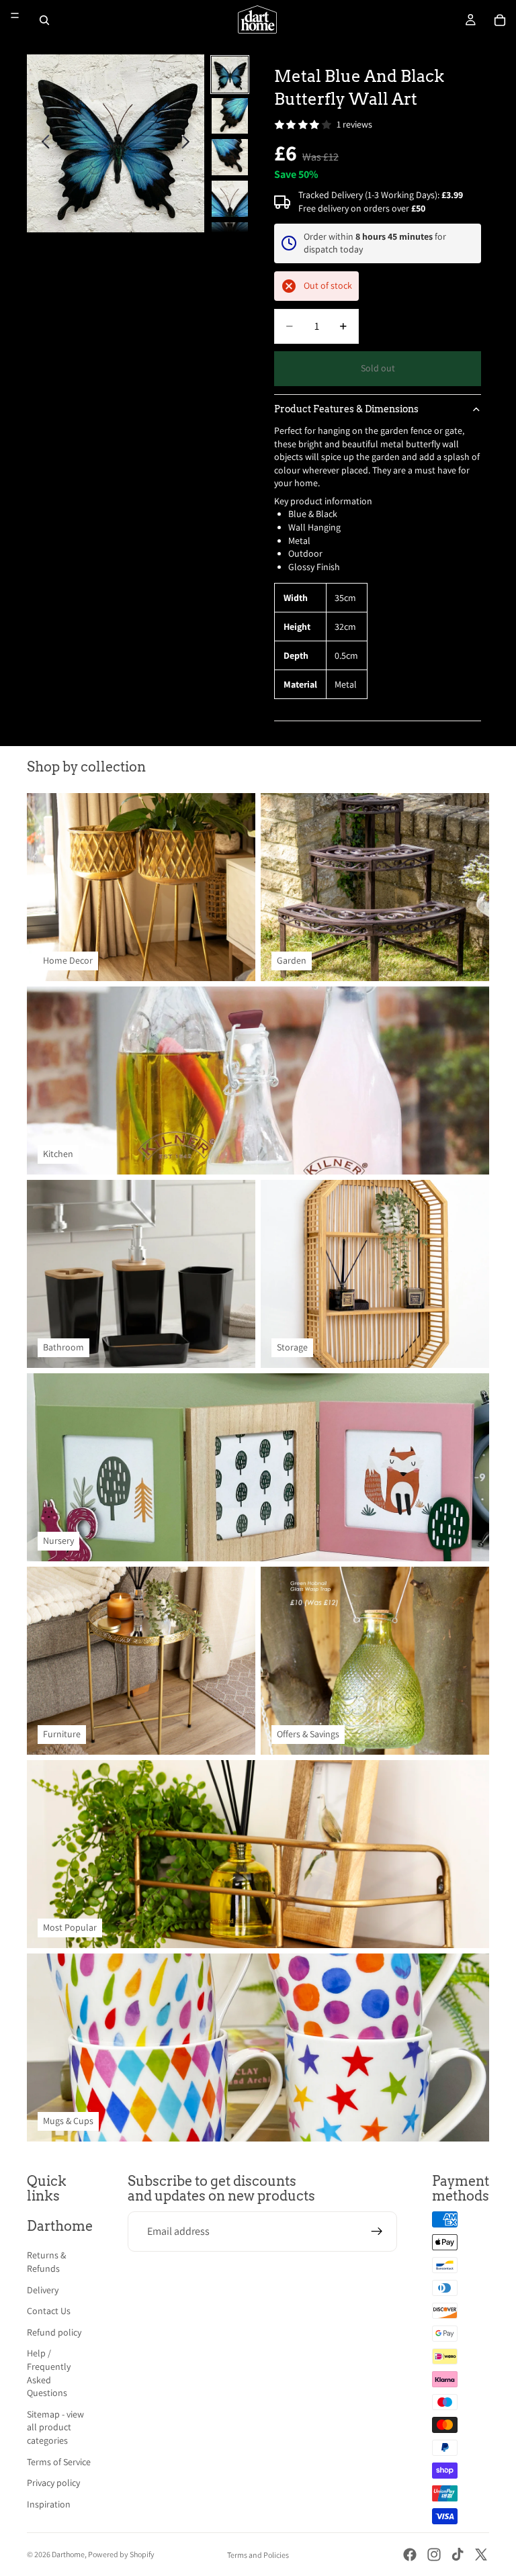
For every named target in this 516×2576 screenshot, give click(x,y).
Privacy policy (53, 2483)
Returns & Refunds (46, 2262)
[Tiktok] (458, 2555)
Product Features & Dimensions (346, 409)
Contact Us (49, 2311)
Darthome (68, 2554)
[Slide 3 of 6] (230, 157)
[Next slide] (189, 144)
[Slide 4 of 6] (230, 199)
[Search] (44, 20)
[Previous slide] (42, 144)
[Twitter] (481, 2555)
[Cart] (500, 20)
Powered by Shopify (121, 2554)
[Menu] (15, 15)
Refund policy (54, 2332)
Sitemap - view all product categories (55, 2427)
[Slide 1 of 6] (230, 75)
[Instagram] (434, 2555)
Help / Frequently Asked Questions (49, 2373)
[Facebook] (410, 2555)
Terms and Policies (258, 2555)
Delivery (43, 2290)
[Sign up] (377, 2232)
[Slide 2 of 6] (230, 116)
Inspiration (49, 2504)
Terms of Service (59, 2462)
